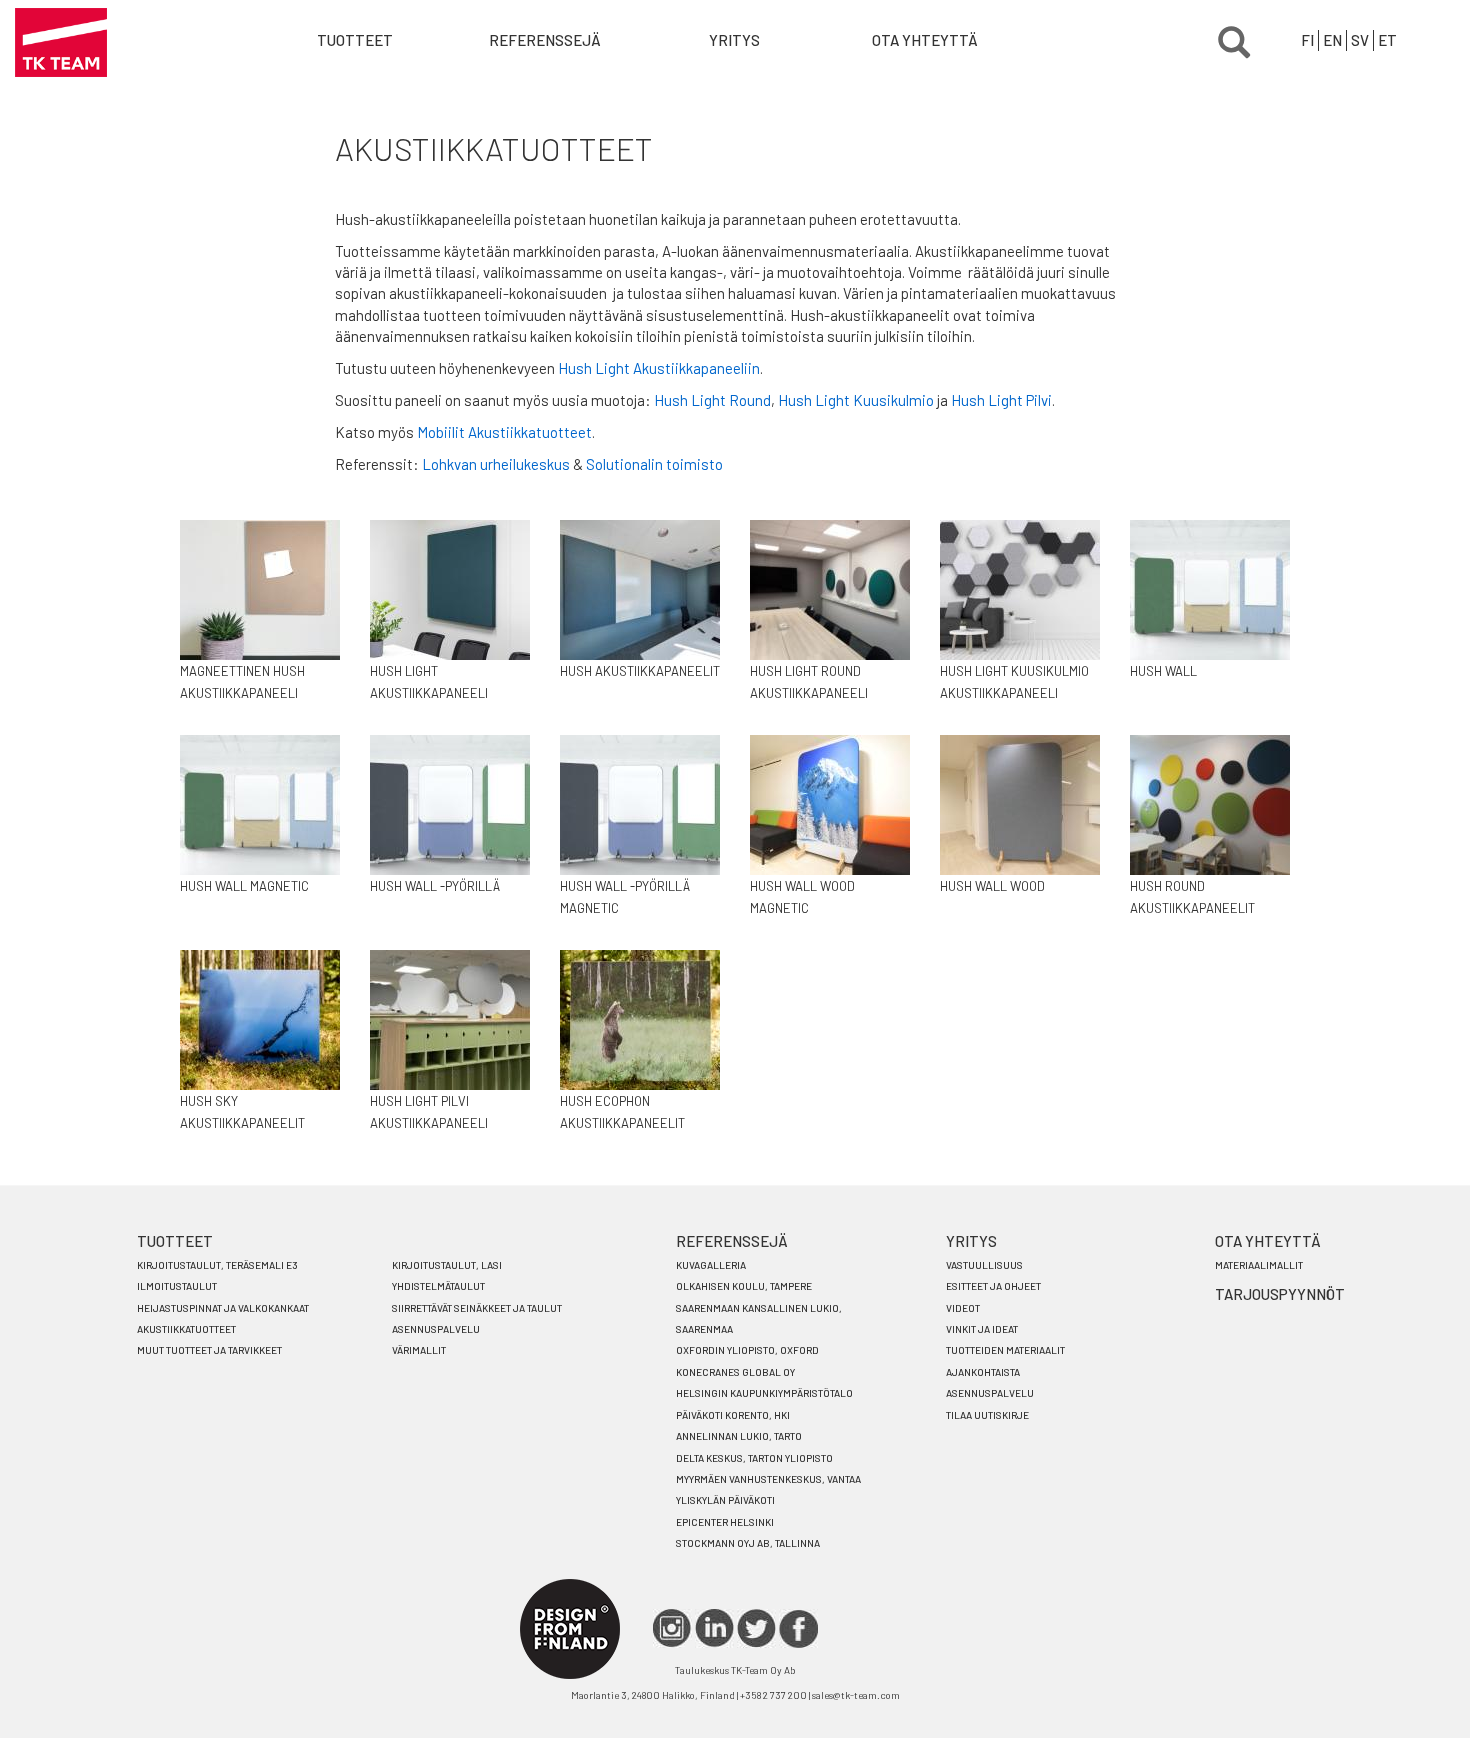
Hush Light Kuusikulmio (856, 400)
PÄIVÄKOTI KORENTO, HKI (733, 1415)
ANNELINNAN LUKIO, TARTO (739, 1436)
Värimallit (419, 1350)
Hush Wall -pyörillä (435, 886)
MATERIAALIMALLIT (1259, 1265)
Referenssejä (545, 40)
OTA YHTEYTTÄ (925, 40)
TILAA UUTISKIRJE (987, 1415)
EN (1332, 40)
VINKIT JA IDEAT (982, 1329)
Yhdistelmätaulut (438, 1286)
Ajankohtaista (983, 1372)
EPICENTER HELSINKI (725, 1522)
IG (672, 1628)
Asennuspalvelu (436, 1329)
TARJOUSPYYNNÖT (1280, 1294)
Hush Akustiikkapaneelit (640, 671)
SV (1360, 40)
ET (1387, 40)
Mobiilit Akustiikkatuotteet (504, 432)
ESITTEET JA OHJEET (993, 1286)
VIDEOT (963, 1308)
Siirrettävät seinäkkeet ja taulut (477, 1308)
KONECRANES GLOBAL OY (735, 1372)
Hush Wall (1163, 671)
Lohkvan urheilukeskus (496, 464)
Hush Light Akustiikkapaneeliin (659, 368)
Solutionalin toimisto (654, 464)
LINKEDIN (714, 1628)
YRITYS (734, 40)
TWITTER (756, 1628)
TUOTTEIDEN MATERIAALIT (1005, 1350)
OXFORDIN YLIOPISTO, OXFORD (747, 1350)
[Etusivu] (61, 42)
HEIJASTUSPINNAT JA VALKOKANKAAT (223, 1308)
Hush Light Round (712, 400)
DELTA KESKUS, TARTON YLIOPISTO (754, 1458)
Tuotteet (355, 40)
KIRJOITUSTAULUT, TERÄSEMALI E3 (217, 1265)
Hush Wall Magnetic (244, 886)
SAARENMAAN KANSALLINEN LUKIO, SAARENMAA (759, 1318)
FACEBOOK (798, 1628)
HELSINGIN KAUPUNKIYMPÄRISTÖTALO (764, 1393)
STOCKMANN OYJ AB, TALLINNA (748, 1543)
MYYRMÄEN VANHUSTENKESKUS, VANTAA (768, 1479)
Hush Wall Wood (992, 886)
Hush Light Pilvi (1001, 400)
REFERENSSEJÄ (732, 1241)
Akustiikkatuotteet (186, 1329)
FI (1307, 40)
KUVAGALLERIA (711, 1265)
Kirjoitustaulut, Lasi (447, 1265)
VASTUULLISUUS (984, 1265)
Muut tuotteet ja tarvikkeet (209, 1350)
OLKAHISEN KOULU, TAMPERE (744, 1286)
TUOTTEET (175, 1241)
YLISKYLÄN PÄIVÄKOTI (725, 1500)
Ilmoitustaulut (177, 1286)
